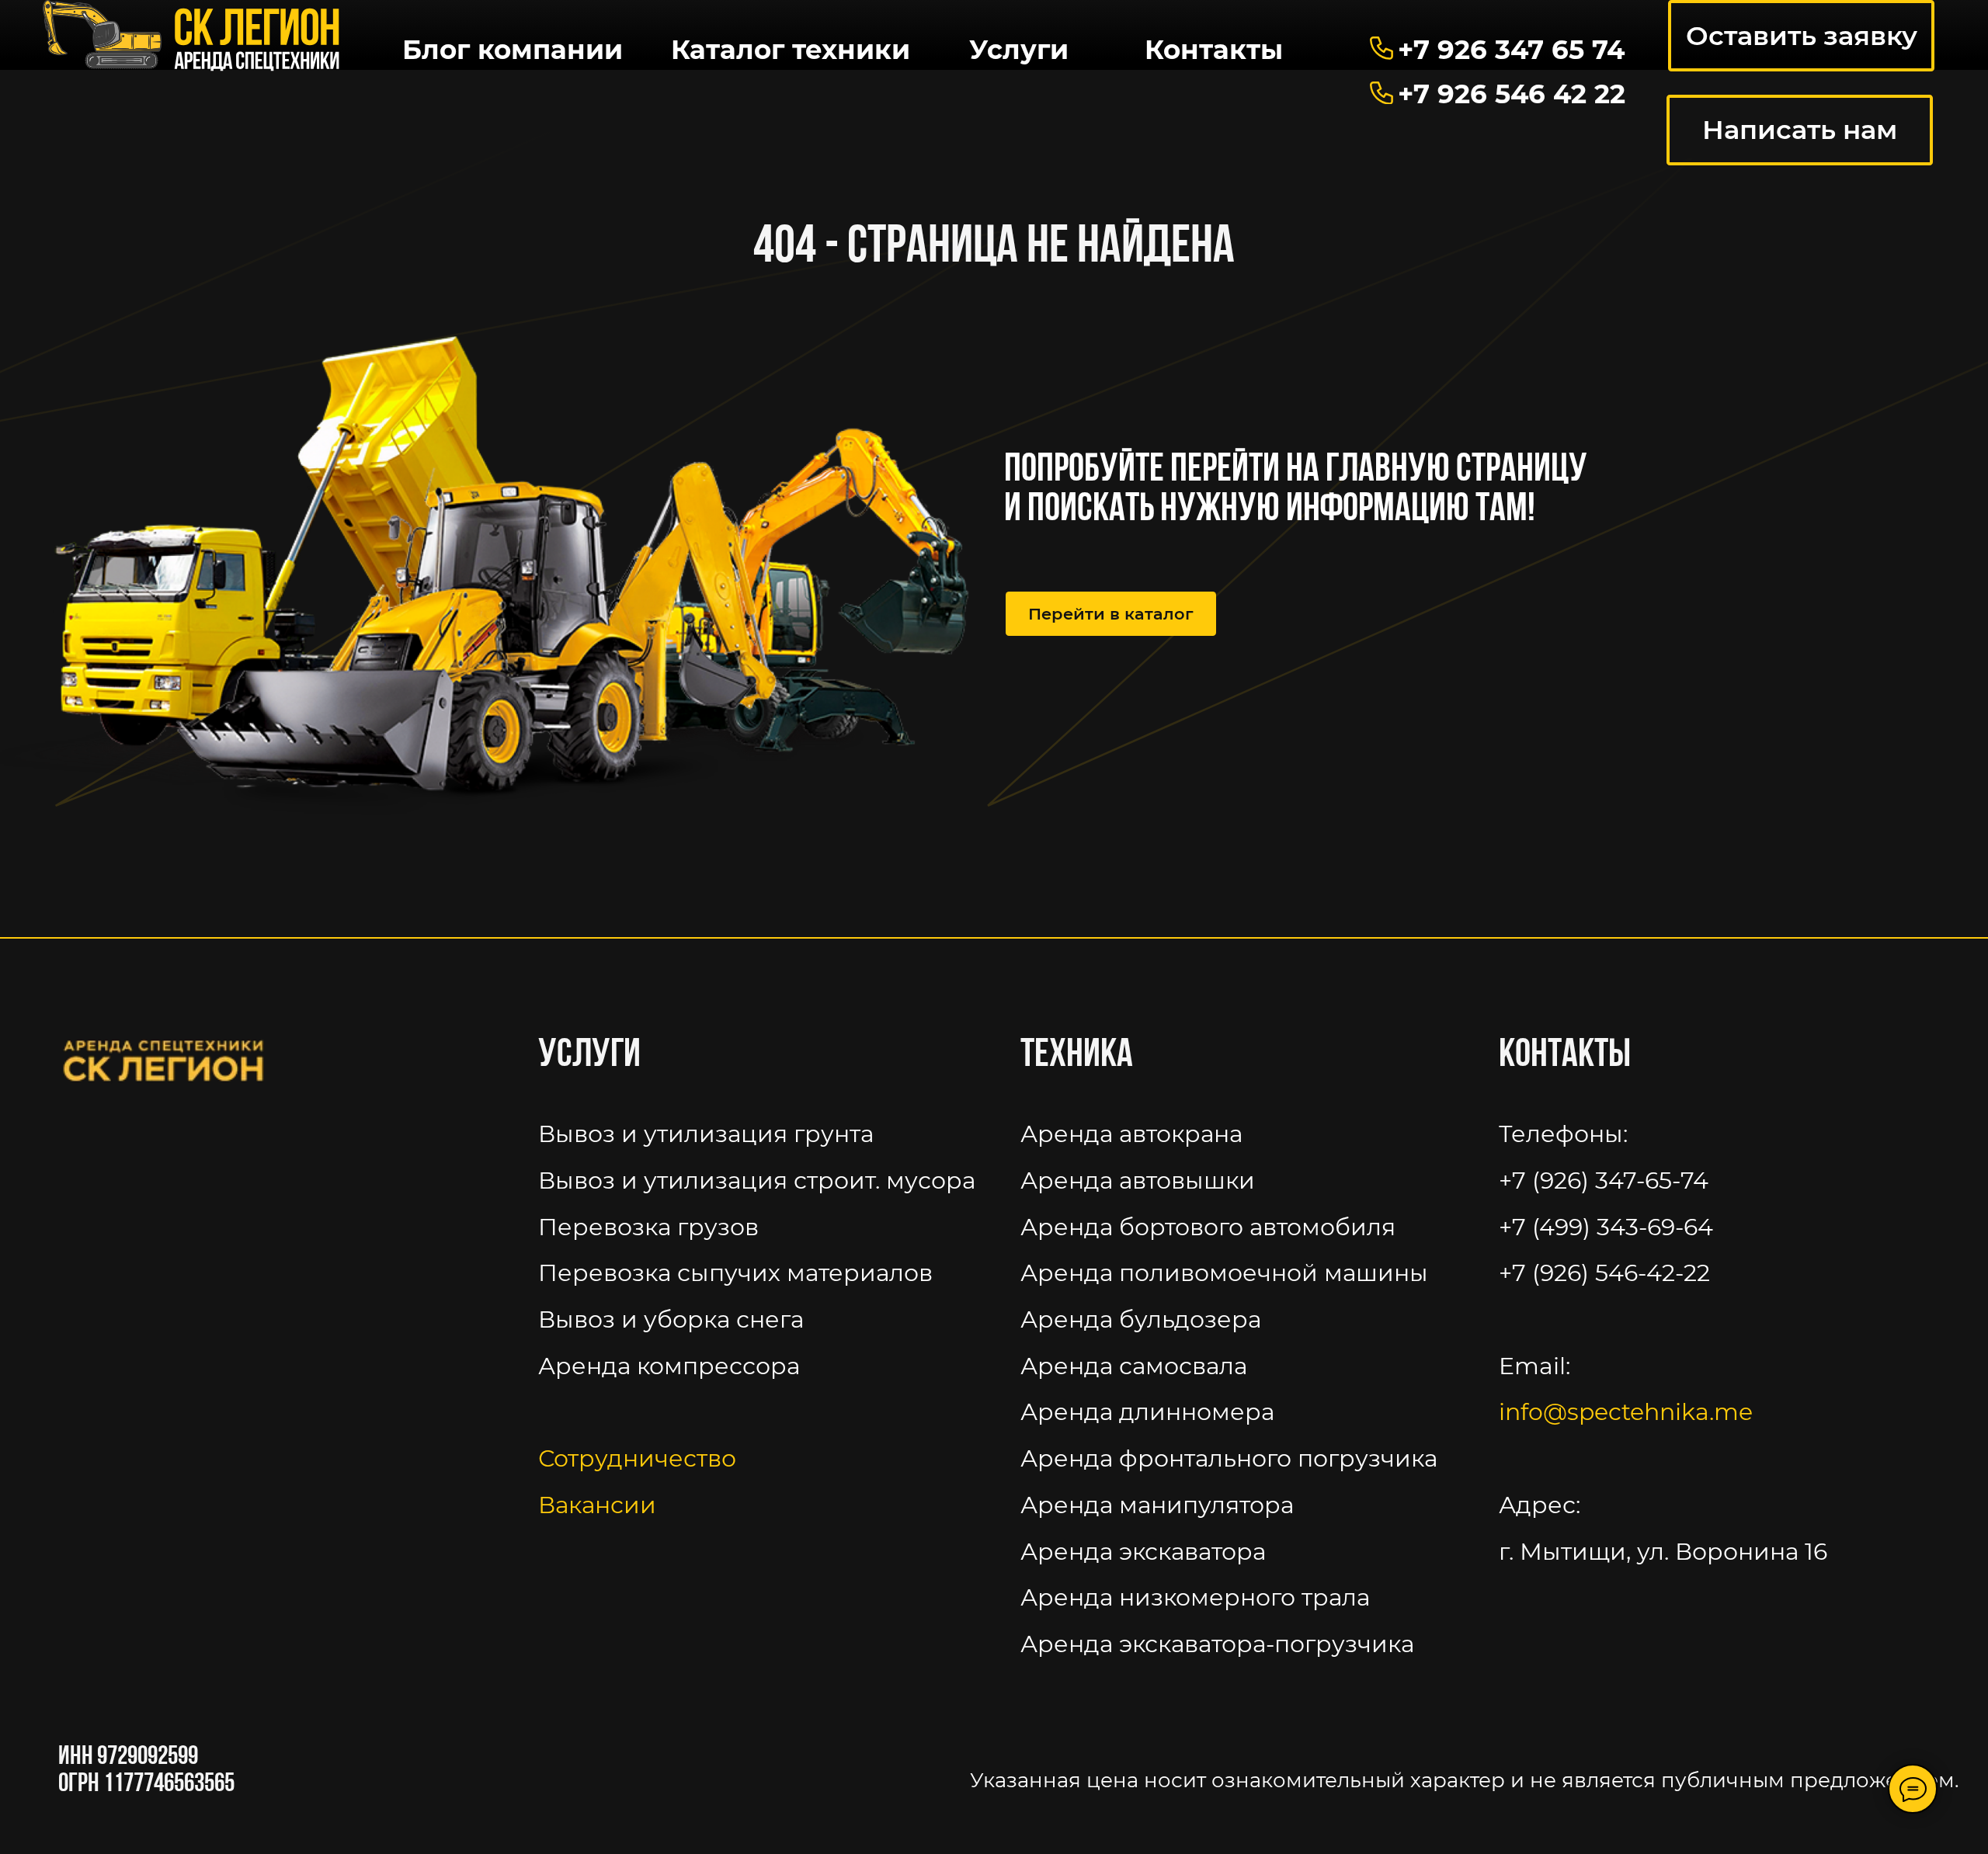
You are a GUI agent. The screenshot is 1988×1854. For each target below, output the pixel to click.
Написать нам (1800, 130)
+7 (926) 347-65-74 (1604, 1180)
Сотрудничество (637, 1458)
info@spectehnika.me (1626, 1411)
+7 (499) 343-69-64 (1606, 1227)
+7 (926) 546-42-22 (1604, 1272)
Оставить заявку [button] (1802, 36)
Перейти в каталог (1111, 613)
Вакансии (597, 1505)
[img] (192, 37)
